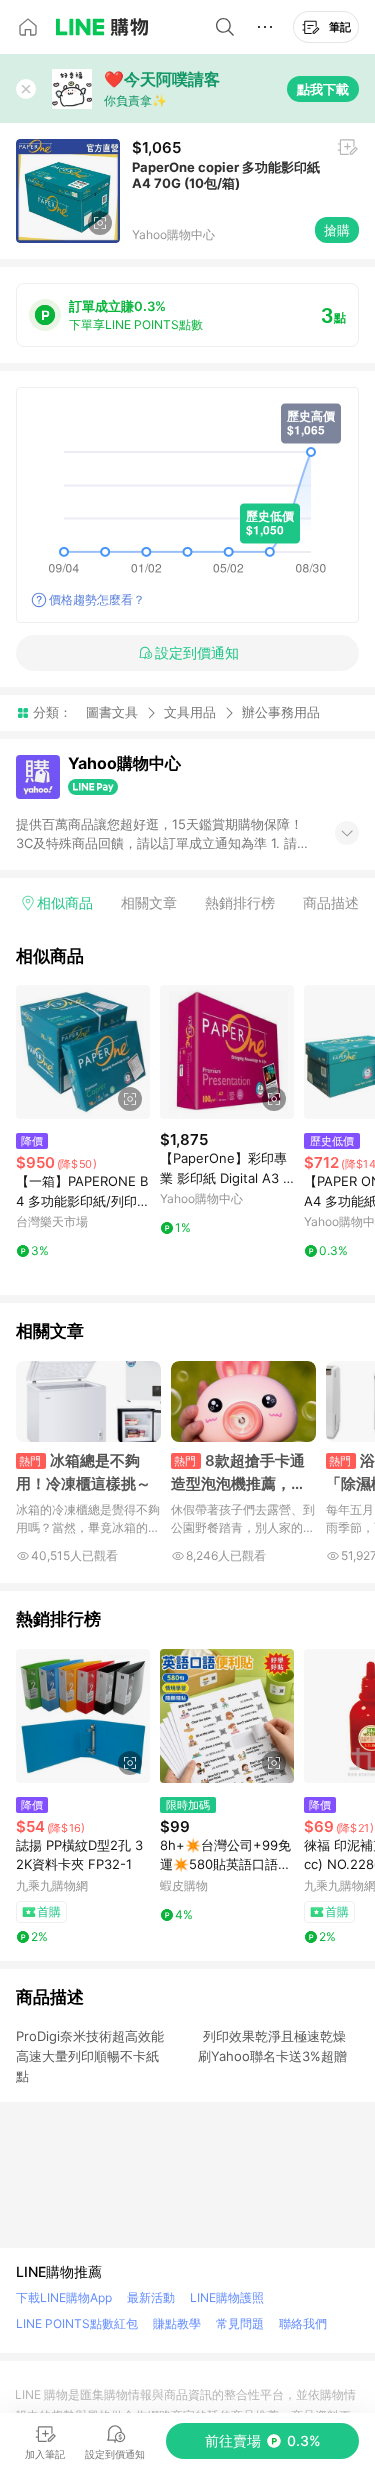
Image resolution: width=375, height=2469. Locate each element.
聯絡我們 (303, 2323)
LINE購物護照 (227, 2297)
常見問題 (240, 2323)
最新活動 (151, 2297)
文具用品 (190, 712)
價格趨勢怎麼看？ (97, 599)
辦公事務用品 (281, 712)
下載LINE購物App (64, 2297)
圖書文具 (112, 712)
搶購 (337, 230)
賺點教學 (177, 2323)
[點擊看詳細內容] (83, 1052)
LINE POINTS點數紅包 (77, 2323)
